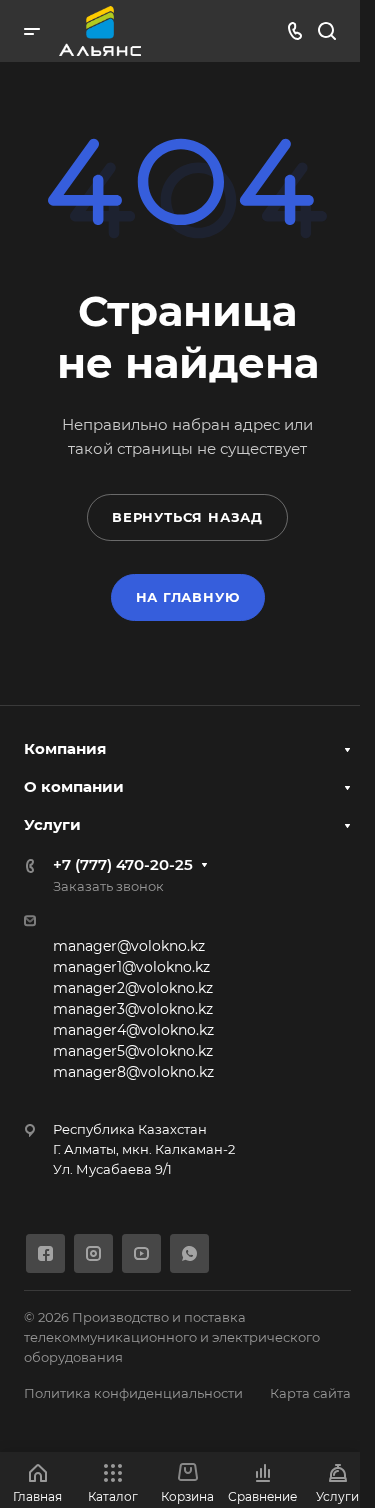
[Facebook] (45, 1253)
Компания (65, 748)
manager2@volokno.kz (133, 988)
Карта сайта (310, 1393)
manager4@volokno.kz (133, 1030)
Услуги (52, 824)
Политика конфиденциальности (133, 1393)
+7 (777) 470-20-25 (123, 864)
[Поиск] (326, 31)
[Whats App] (189, 1253)
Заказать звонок (108, 886)
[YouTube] (141, 1253)
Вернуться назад (187, 517)
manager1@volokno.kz (131, 967)
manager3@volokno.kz (133, 1009)
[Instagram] (93, 1253)
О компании (74, 786)
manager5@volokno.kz (133, 1051)
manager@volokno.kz (129, 946)
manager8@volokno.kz (133, 1072)
